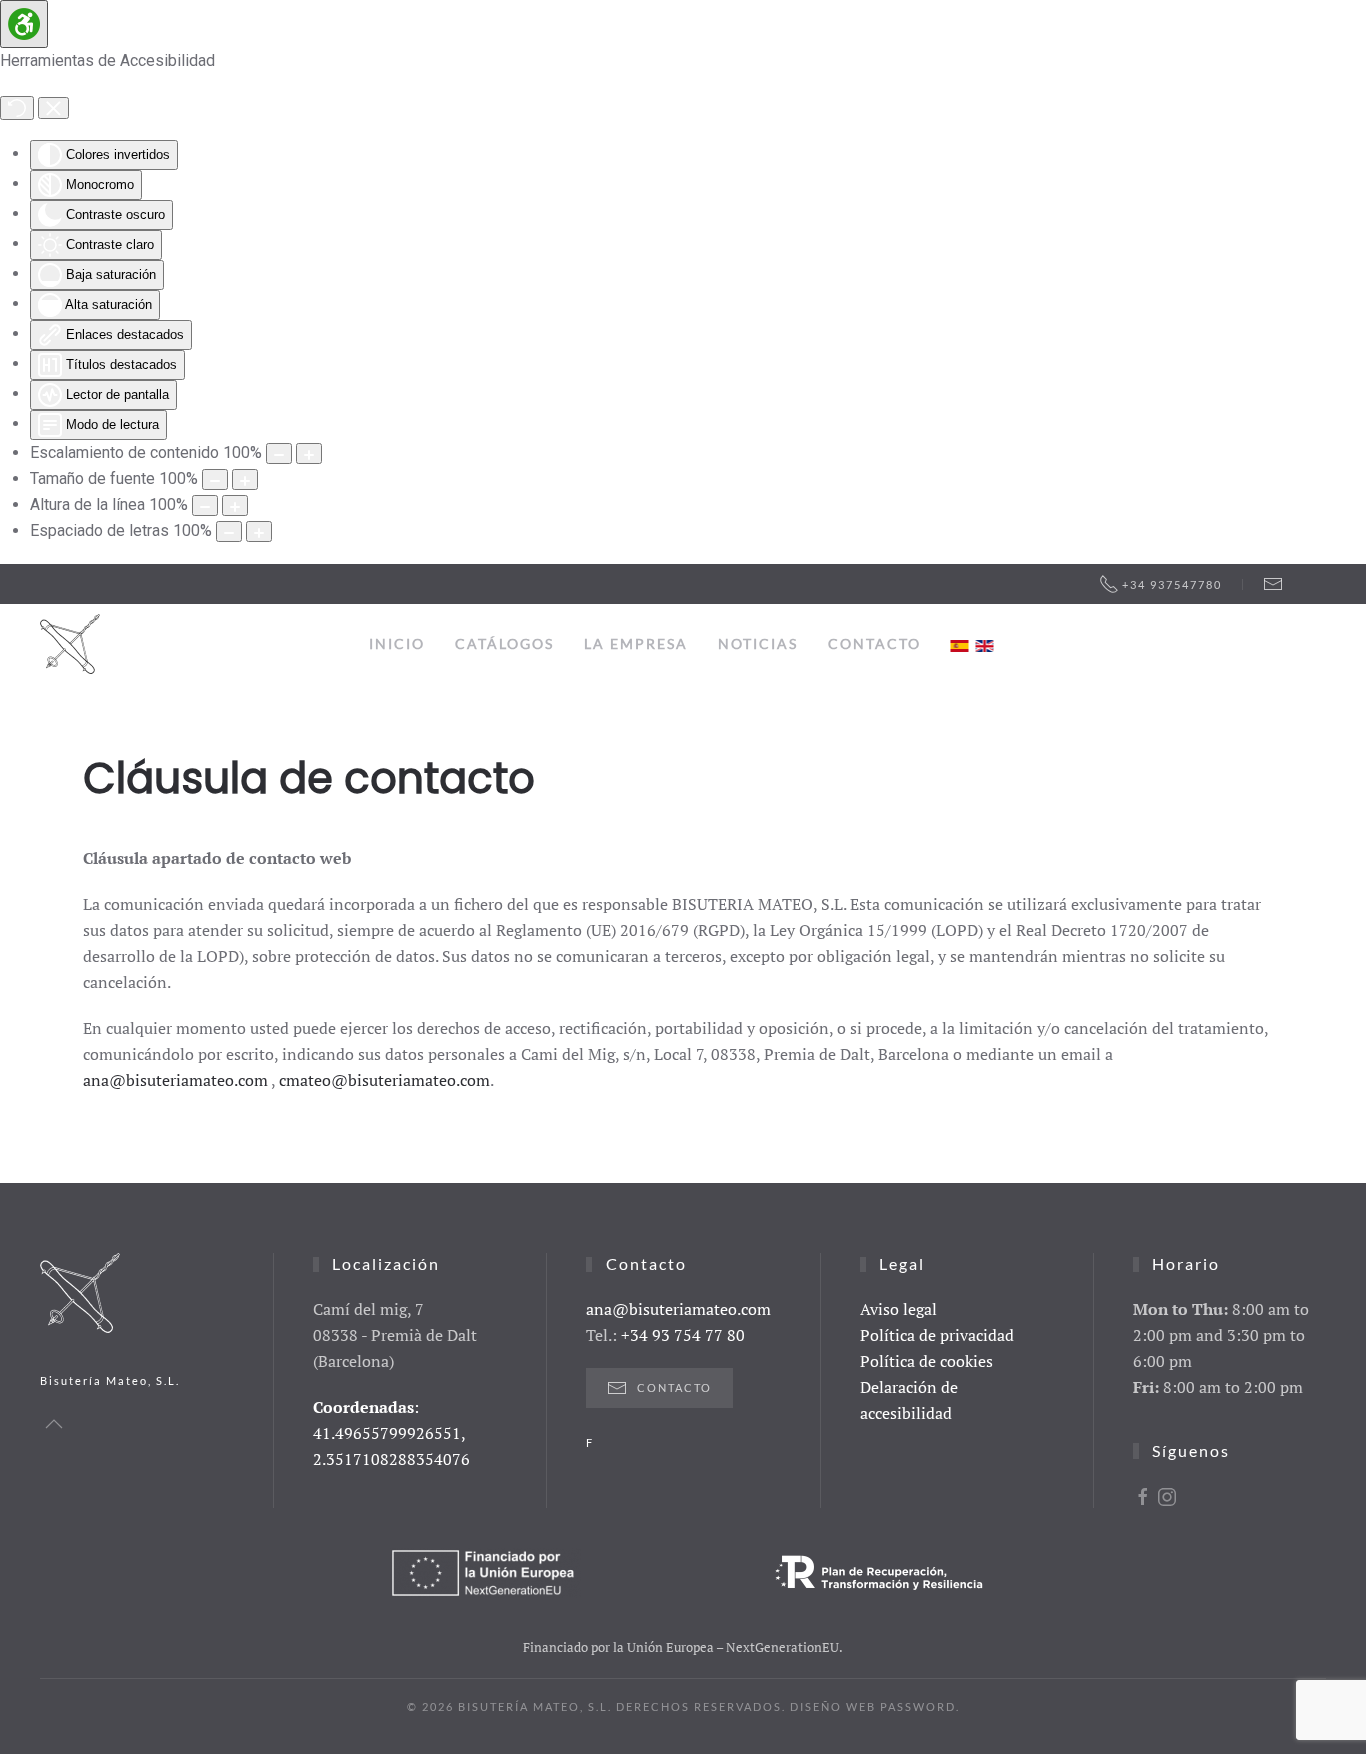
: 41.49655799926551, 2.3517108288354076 (391, 1433)
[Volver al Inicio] (70, 644)
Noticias (758, 643)
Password (918, 1706)
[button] (54, 1424)
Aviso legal (898, 1309)
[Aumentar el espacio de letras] (259, 531)
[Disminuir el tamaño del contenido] (279, 453)
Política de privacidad (937, 1335)
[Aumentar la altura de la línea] (235, 505)
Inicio (397, 643)
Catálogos (504, 643)
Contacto (874, 643)
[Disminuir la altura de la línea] (205, 505)
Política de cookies (926, 1361)
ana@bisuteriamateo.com (175, 1080)
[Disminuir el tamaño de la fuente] (215, 479)
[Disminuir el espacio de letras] (229, 531)
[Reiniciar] (17, 108)
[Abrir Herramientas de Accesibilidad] (24, 24)
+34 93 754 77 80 (683, 1335)
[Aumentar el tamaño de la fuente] (245, 479)
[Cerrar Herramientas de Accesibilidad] (53, 108)
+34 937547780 (1172, 584)
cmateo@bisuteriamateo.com (384, 1080)
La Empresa (636, 643)
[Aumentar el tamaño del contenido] (309, 453)
